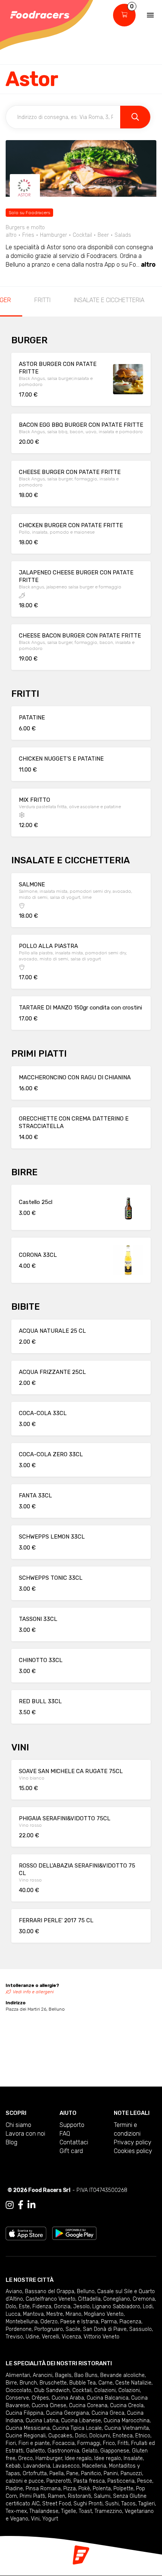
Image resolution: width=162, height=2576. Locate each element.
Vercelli (50, 2337)
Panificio (91, 2473)
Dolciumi (100, 2436)
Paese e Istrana (79, 2322)
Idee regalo (78, 2458)
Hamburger (49, 2458)
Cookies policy (133, 2151)
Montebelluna (22, 2322)
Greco (25, 2458)
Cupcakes (60, 2436)
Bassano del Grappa (50, 2291)
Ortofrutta (35, 2473)
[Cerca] (135, 117)
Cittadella (89, 2299)
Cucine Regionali (26, 2436)
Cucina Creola (127, 2405)
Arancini (43, 2375)
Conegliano (117, 2299)
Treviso (14, 2337)
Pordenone (19, 2329)
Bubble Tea (83, 2383)
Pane (72, 2473)
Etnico (143, 2436)
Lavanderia (37, 2466)
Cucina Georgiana (67, 2413)
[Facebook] (21, 2205)
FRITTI (42, 300)
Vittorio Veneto (102, 2337)
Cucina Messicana (28, 2428)
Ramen (57, 2496)
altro (148, 265)
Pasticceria (121, 2481)
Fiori (11, 2443)
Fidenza (42, 2307)
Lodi (148, 2307)
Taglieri (147, 2504)
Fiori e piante (34, 2443)
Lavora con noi (25, 2134)
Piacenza (130, 2322)
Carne (105, 2383)
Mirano (73, 2314)
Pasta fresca (89, 2481)
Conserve (17, 2398)
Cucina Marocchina (127, 2421)
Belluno (86, 2291)
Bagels (63, 2375)
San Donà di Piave (105, 2329)
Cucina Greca (108, 2413)
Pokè (84, 2489)
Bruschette (53, 2383)
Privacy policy (133, 2142)
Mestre (55, 2314)
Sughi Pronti (88, 2504)
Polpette (123, 2489)
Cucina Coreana (88, 2405)
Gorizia (62, 2307)
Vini (35, 2519)
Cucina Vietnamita (127, 2428)
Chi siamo (18, 2125)
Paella (57, 2473)
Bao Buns (86, 2375)
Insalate (133, 2458)
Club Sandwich (52, 2390)
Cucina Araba (68, 2398)
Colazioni (105, 2390)
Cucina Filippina (24, 2413)
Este (24, 2307)
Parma (109, 2322)
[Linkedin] (31, 2205)
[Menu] (150, 15)
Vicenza (71, 2337)
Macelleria (94, 2466)
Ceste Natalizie (133, 2383)
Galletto (35, 2451)
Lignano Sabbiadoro (116, 2307)
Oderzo (49, 2322)
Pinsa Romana (43, 2489)
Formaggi (89, 2443)
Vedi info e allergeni (33, 1992)
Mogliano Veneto (104, 2314)
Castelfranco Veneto (50, 2299)
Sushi (112, 2504)
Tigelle (69, 2511)
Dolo (11, 2307)
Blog (11, 2142)
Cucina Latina (42, 2421)
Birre (11, 2383)
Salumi (102, 2496)
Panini (111, 2473)
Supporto (72, 2125)
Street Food (57, 2504)
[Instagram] (10, 2205)
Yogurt (50, 2519)
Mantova (33, 2314)
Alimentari (18, 2375)
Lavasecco (66, 2466)
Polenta (102, 2489)
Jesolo (81, 2307)
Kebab (13, 2466)
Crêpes (40, 2398)
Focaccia (63, 2443)
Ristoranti (79, 2496)
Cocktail (82, 2390)
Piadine (14, 2489)
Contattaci (74, 2142)
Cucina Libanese (81, 2421)
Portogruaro (49, 2329)
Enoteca (123, 2436)
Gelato (90, 2451)
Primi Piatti (32, 2496)
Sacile (73, 2329)
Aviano (14, 2291)
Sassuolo (141, 2329)
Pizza (70, 2489)
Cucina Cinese (49, 2405)
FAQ (65, 2134)
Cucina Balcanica (108, 2398)
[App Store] (26, 2233)
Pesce (145, 2481)
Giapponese (115, 2451)
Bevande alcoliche (122, 2375)
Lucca (13, 2314)
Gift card (71, 2151)
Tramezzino (108, 2511)
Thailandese (44, 2511)
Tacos (128, 2504)
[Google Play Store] (74, 2233)
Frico (109, 2443)
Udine (32, 2337)
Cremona (144, 2299)
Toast (85, 2511)
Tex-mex (16, 2511)
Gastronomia (63, 2451)
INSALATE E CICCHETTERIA (109, 300)
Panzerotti (59, 2481)
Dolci (81, 2436)
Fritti (123, 2443)
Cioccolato (18, 2390)
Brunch (28, 2383)
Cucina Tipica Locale (77, 2428)
